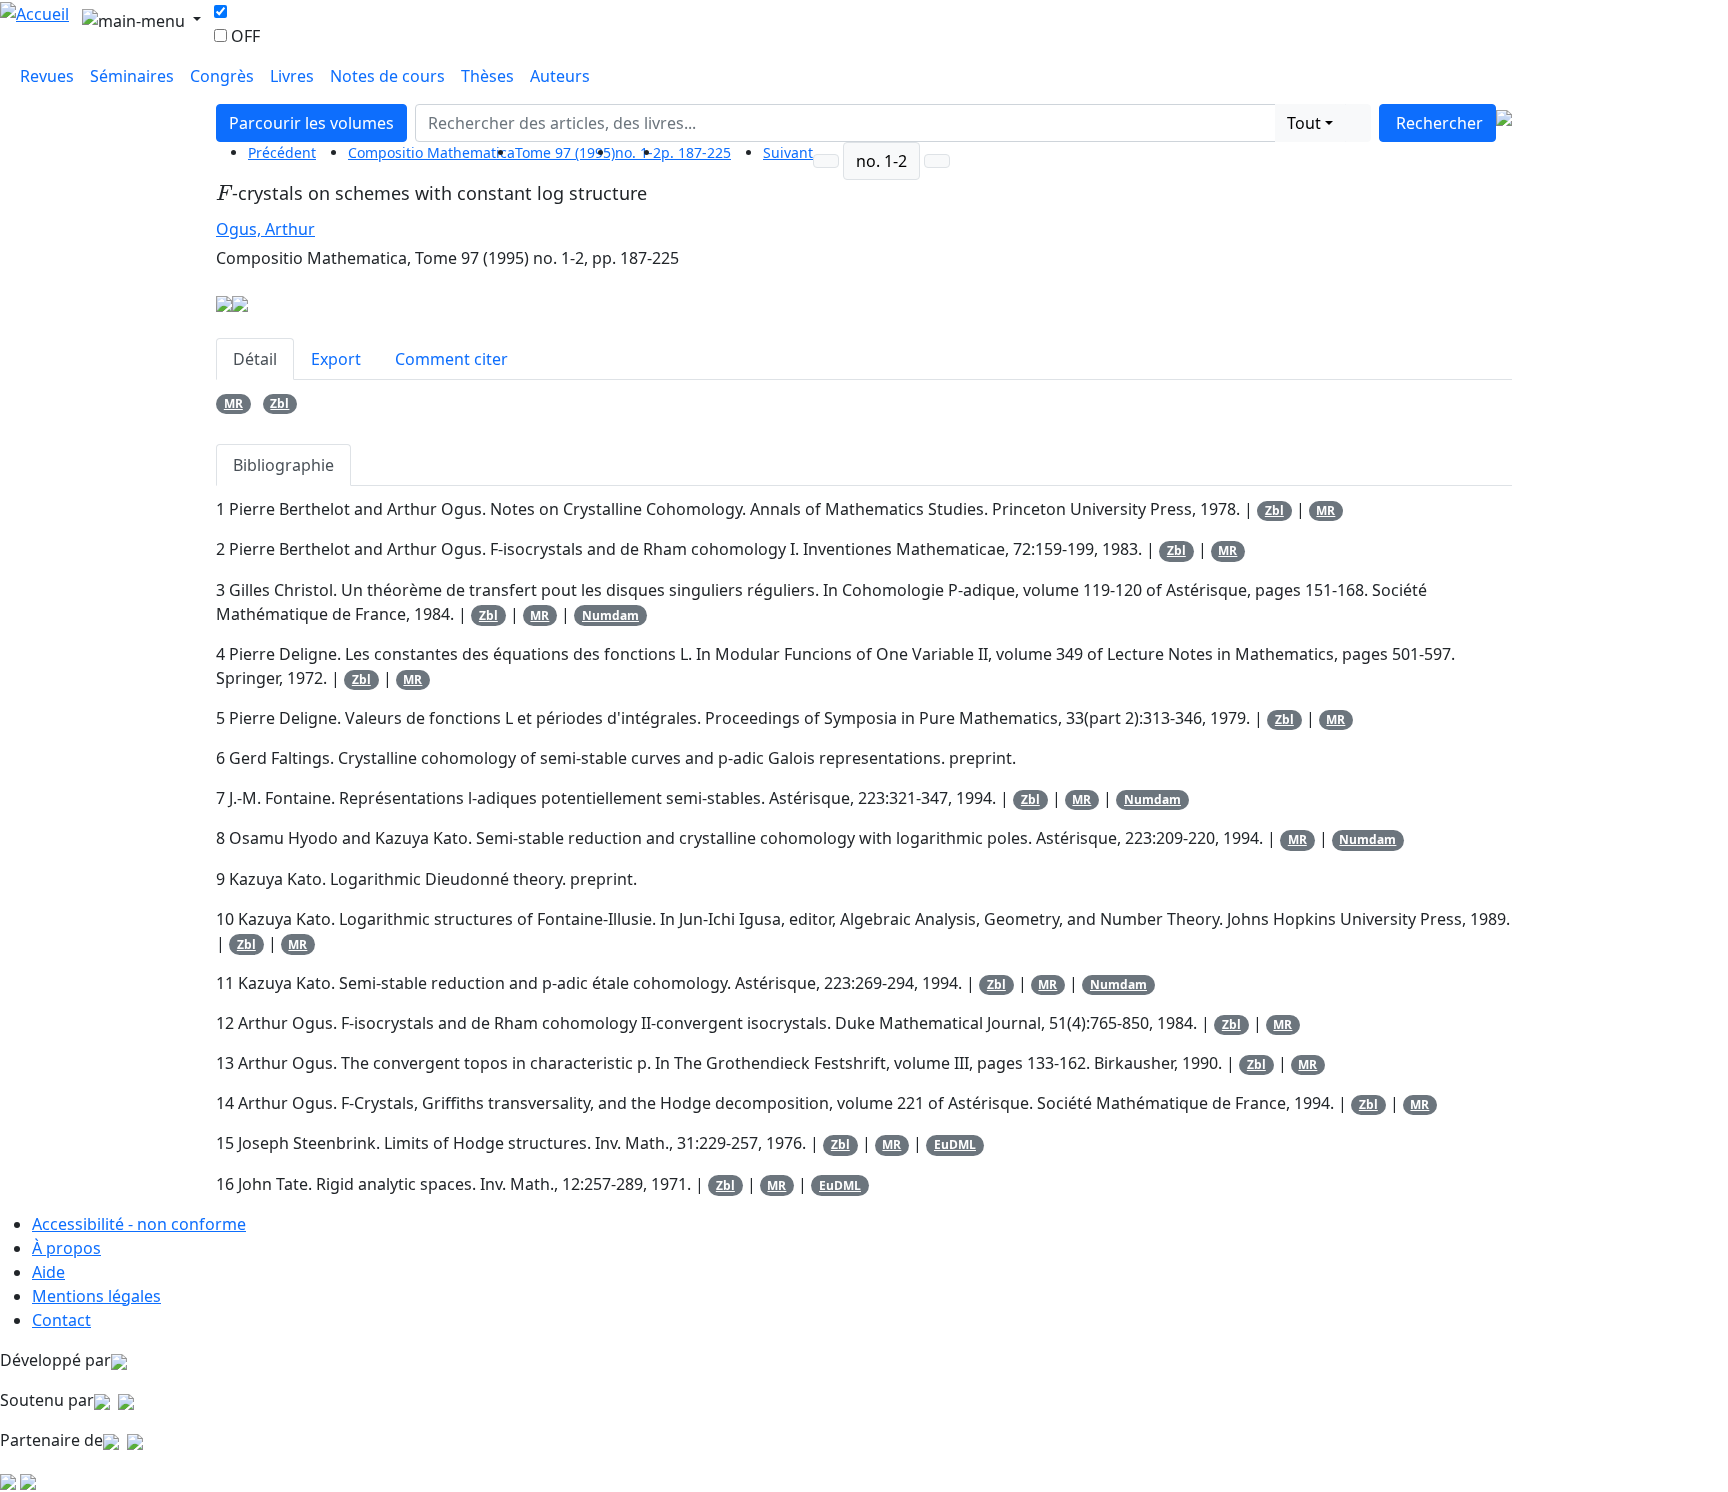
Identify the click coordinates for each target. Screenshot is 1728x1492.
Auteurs (560, 76)
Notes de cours (387, 76)
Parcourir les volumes (311, 123)
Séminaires (132, 76)
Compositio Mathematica (431, 152)
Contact (61, 1320)
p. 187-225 (696, 152)
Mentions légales (96, 1296)
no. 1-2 (638, 152)
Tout (1304, 123)
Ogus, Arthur (265, 229)
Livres (292, 76)
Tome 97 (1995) (565, 152)
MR (233, 403)
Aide (48, 1272)
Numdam (610, 615)
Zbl (279, 403)
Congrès (222, 76)
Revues (47, 76)
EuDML (955, 1144)
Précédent (282, 152)
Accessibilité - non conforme (139, 1224)
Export (336, 359)
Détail (255, 359)
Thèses (487, 76)
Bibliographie (283, 465)
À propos (66, 1248)
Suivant (788, 152)
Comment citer (451, 359)
